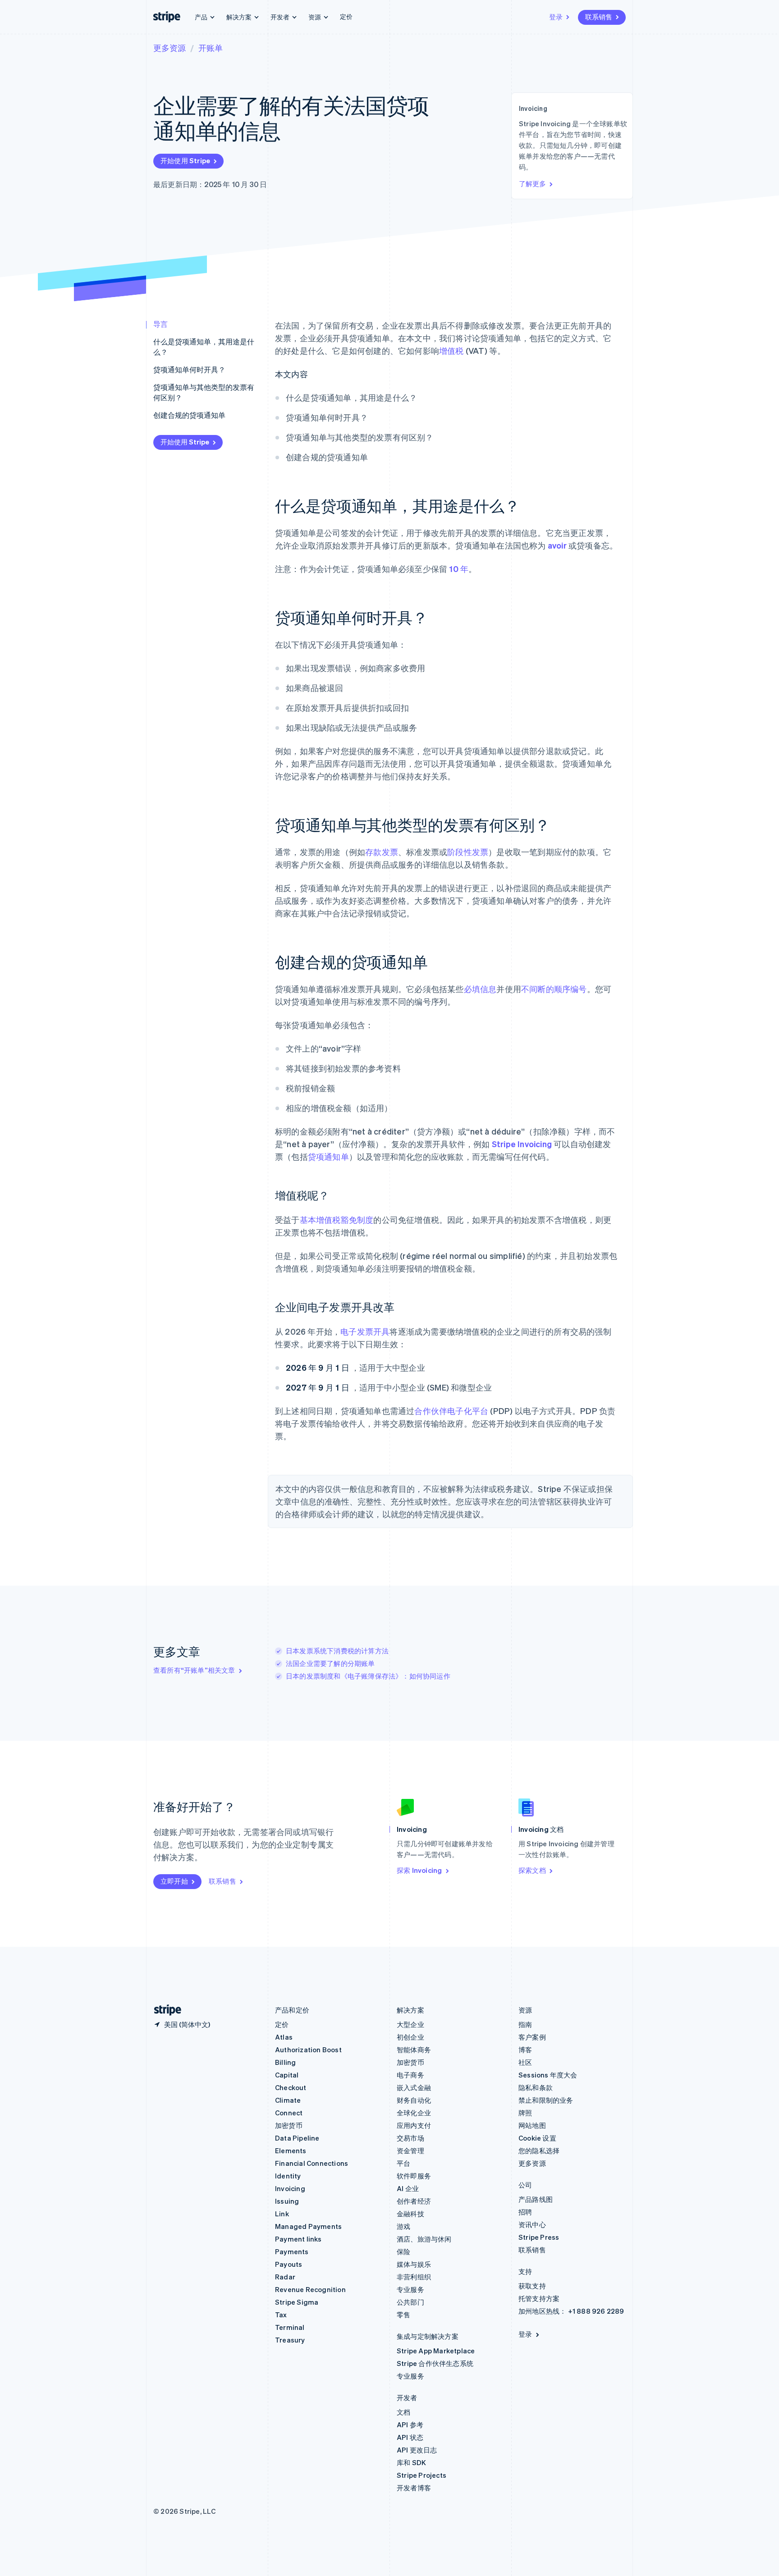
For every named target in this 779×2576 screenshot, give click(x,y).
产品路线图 (536, 2199)
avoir (557, 545)
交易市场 (410, 2138)
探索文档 (532, 1870)
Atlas (284, 2037)
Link (282, 2214)
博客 (525, 2050)
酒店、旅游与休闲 (424, 2239)
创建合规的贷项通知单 (189, 415)
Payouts (289, 2264)
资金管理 (410, 2150)
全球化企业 (414, 2113)
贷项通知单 (328, 1156)
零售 (403, 2315)
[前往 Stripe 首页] (164, 2010)
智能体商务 (414, 2050)
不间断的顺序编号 (554, 989)
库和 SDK (411, 2462)
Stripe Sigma (297, 2302)
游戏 (403, 2226)
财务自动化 (414, 2100)
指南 (525, 2024)
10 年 (459, 569)
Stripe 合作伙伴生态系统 (435, 2363)
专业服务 (410, 2289)
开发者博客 (414, 2488)
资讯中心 (532, 2224)
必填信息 (480, 989)
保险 (403, 2251)
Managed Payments (308, 2226)
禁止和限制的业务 (546, 2100)
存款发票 (382, 852)
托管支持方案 (539, 2298)
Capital (287, 2075)
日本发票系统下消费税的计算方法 (337, 1651)
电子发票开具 (365, 1331)
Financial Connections (312, 2163)
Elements (291, 2150)
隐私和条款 (536, 2087)
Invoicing (290, 2188)
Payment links (298, 2239)
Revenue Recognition (310, 2289)
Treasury (290, 2340)
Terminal (290, 2327)
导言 (160, 324)
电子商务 (410, 2075)
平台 (403, 2163)
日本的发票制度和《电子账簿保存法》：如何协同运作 (368, 1676)
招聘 (525, 2212)
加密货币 (289, 2125)
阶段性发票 (468, 852)
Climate (288, 2100)
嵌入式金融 (414, 2087)
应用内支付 (414, 2125)
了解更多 (532, 183)
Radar (285, 2277)
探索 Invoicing (419, 1870)
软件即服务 (414, 2176)
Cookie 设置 (537, 2138)
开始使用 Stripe (185, 160)
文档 (403, 2412)
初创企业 (410, 2037)
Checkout (291, 2087)
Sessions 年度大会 (548, 2075)
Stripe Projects (422, 2475)
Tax (281, 2315)
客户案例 (532, 2037)
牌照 (525, 2113)
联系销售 (599, 17)
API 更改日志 (417, 2450)
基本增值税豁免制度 (337, 1219)
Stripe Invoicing (522, 1144)
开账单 (211, 48)
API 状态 (410, 2437)
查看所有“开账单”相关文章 (194, 1670)
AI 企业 (408, 2188)
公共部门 (410, 2302)
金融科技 (410, 2214)
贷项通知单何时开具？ (189, 369)
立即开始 (174, 1881)
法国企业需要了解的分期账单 (330, 1663)
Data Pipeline (297, 2138)
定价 (346, 16)
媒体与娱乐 (414, 2264)
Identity (288, 2176)
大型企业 (410, 2024)
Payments (292, 2251)
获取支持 (532, 2286)
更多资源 (170, 48)
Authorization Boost (308, 2050)
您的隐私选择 (539, 2150)
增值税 (451, 350)
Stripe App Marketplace (436, 2351)
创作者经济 (414, 2201)
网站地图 (532, 2125)
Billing (285, 2062)
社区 (525, 2062)
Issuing (287, 2201)
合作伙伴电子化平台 (451, 1411)
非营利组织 (414, 2277)
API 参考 (410, 2425)
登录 (556, 17)
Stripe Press (539, 2237)
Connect (289, 2113)
